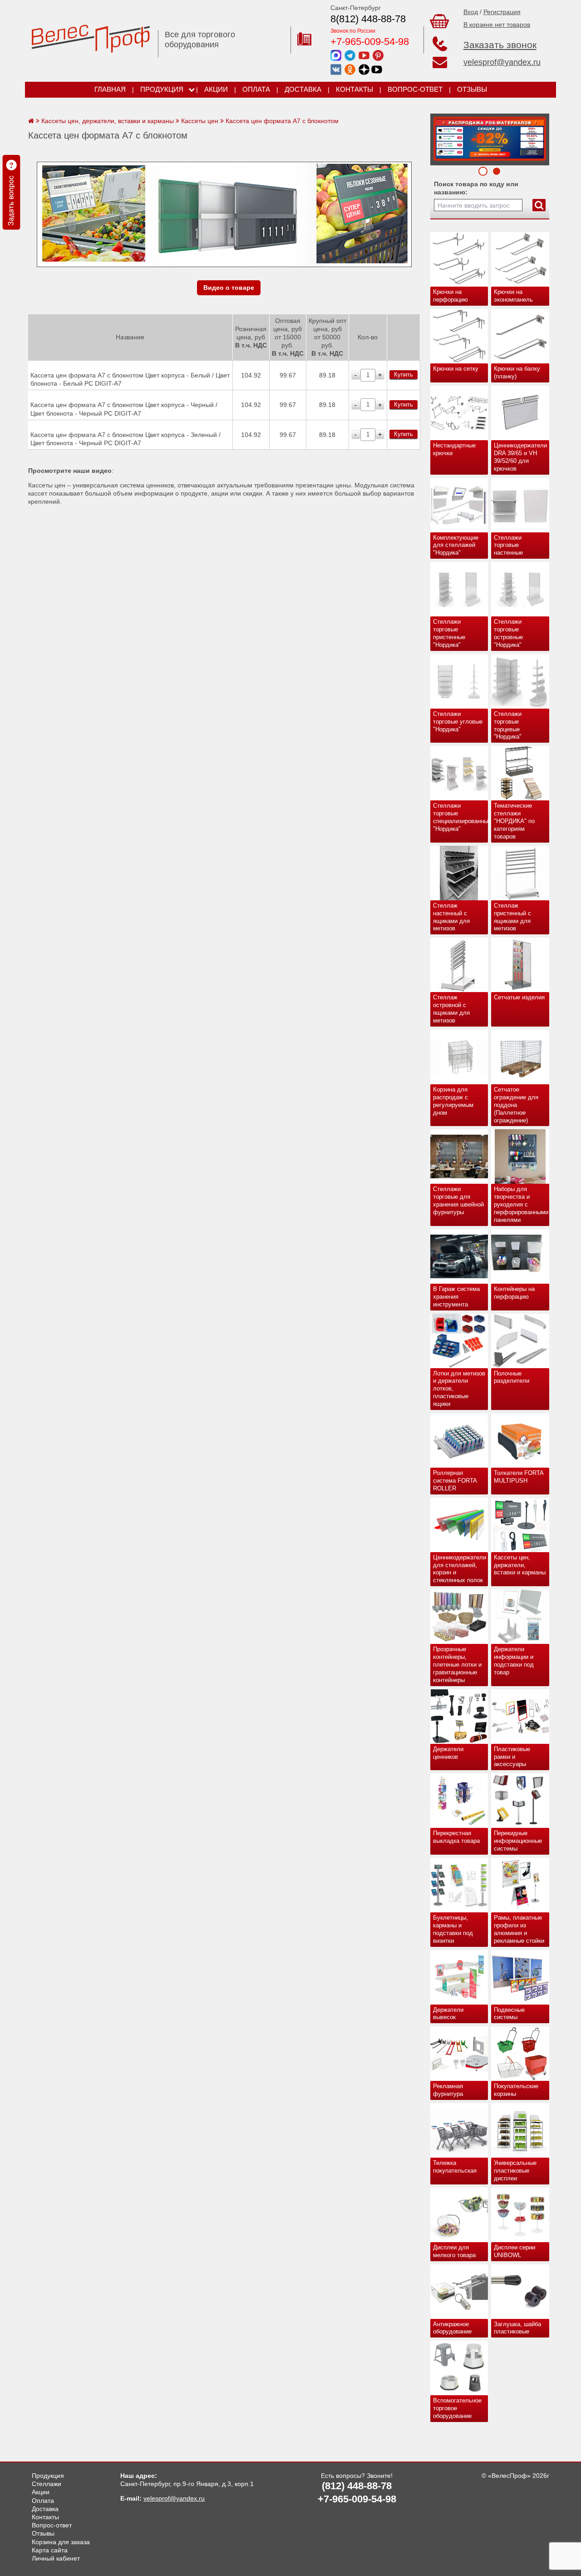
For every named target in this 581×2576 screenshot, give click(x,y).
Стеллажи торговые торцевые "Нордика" (508, 725)
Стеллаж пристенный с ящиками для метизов (512, 917)
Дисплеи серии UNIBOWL (515, 2251)
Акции (216, 89)
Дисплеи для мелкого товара (454, 2251)
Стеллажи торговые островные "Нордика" (508, 633)
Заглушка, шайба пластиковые (517, 2328)
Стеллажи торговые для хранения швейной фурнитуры (458, 1201)
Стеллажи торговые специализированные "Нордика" (461, 817)
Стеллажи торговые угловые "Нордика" (458, 722)
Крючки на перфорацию (451, 296)
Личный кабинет (56, 2558)
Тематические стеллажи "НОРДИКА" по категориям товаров (514, 821)
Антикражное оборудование (452, 2328)
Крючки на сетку (456, 369)
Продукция (162, 89)
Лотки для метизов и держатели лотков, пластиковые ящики (459, 1389)
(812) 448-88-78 (357, 2486)
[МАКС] (336, 55)
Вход (471, 12)
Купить (404, 375)
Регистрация (502, 12)
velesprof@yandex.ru (502, 62)
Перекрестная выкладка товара (456, 1837)
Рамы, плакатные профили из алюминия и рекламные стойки (519, 1929)
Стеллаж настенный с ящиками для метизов (451, 917)
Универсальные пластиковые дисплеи (515, 2171)
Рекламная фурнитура (448, 2090)
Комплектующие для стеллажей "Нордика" (456, 545)
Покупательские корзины (516, 2090)
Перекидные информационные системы (518, 1841)
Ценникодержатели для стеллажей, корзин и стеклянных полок (460, 1569)
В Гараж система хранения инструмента (456, 1297)
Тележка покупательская (455, 2167)
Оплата (256, 89)
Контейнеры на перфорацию (514, 1293)
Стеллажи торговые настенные (508, 545)
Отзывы (472, 89)
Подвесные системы (509, 2014)
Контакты (355, 89)
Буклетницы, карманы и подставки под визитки (453, 1929)
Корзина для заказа (61, 2542)
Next (440, 137)
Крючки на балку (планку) (517, 372)
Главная (110, 89)
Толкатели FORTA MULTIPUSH (519, 1477)
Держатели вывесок (448, 2014)
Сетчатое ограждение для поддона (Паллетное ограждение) (516, 1105)
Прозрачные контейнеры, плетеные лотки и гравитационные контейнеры (457, 1665)
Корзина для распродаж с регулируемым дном (453, 1101)
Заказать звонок (500, 45)
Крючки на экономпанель (513, 296)
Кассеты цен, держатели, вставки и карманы (520, 1565)
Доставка (303, 89)
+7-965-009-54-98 (370, 42)
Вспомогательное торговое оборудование (457, 2408)
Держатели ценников (448, 1753)
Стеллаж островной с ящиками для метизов (451, 1009)
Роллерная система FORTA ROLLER (455, 1481)
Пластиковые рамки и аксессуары (512, 1757)
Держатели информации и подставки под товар (514, 1661)
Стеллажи (47, 2484)
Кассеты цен (200, 121)
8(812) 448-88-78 (368, 19)
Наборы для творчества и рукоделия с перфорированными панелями (521, 1204)
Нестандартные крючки (454, 449)
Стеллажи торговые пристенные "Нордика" (449, 633)
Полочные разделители (512, 1377)
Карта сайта (50, 2550)
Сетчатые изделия (519, 997)
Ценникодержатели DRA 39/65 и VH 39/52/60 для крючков (520, 457)
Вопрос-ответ (415, 89)
